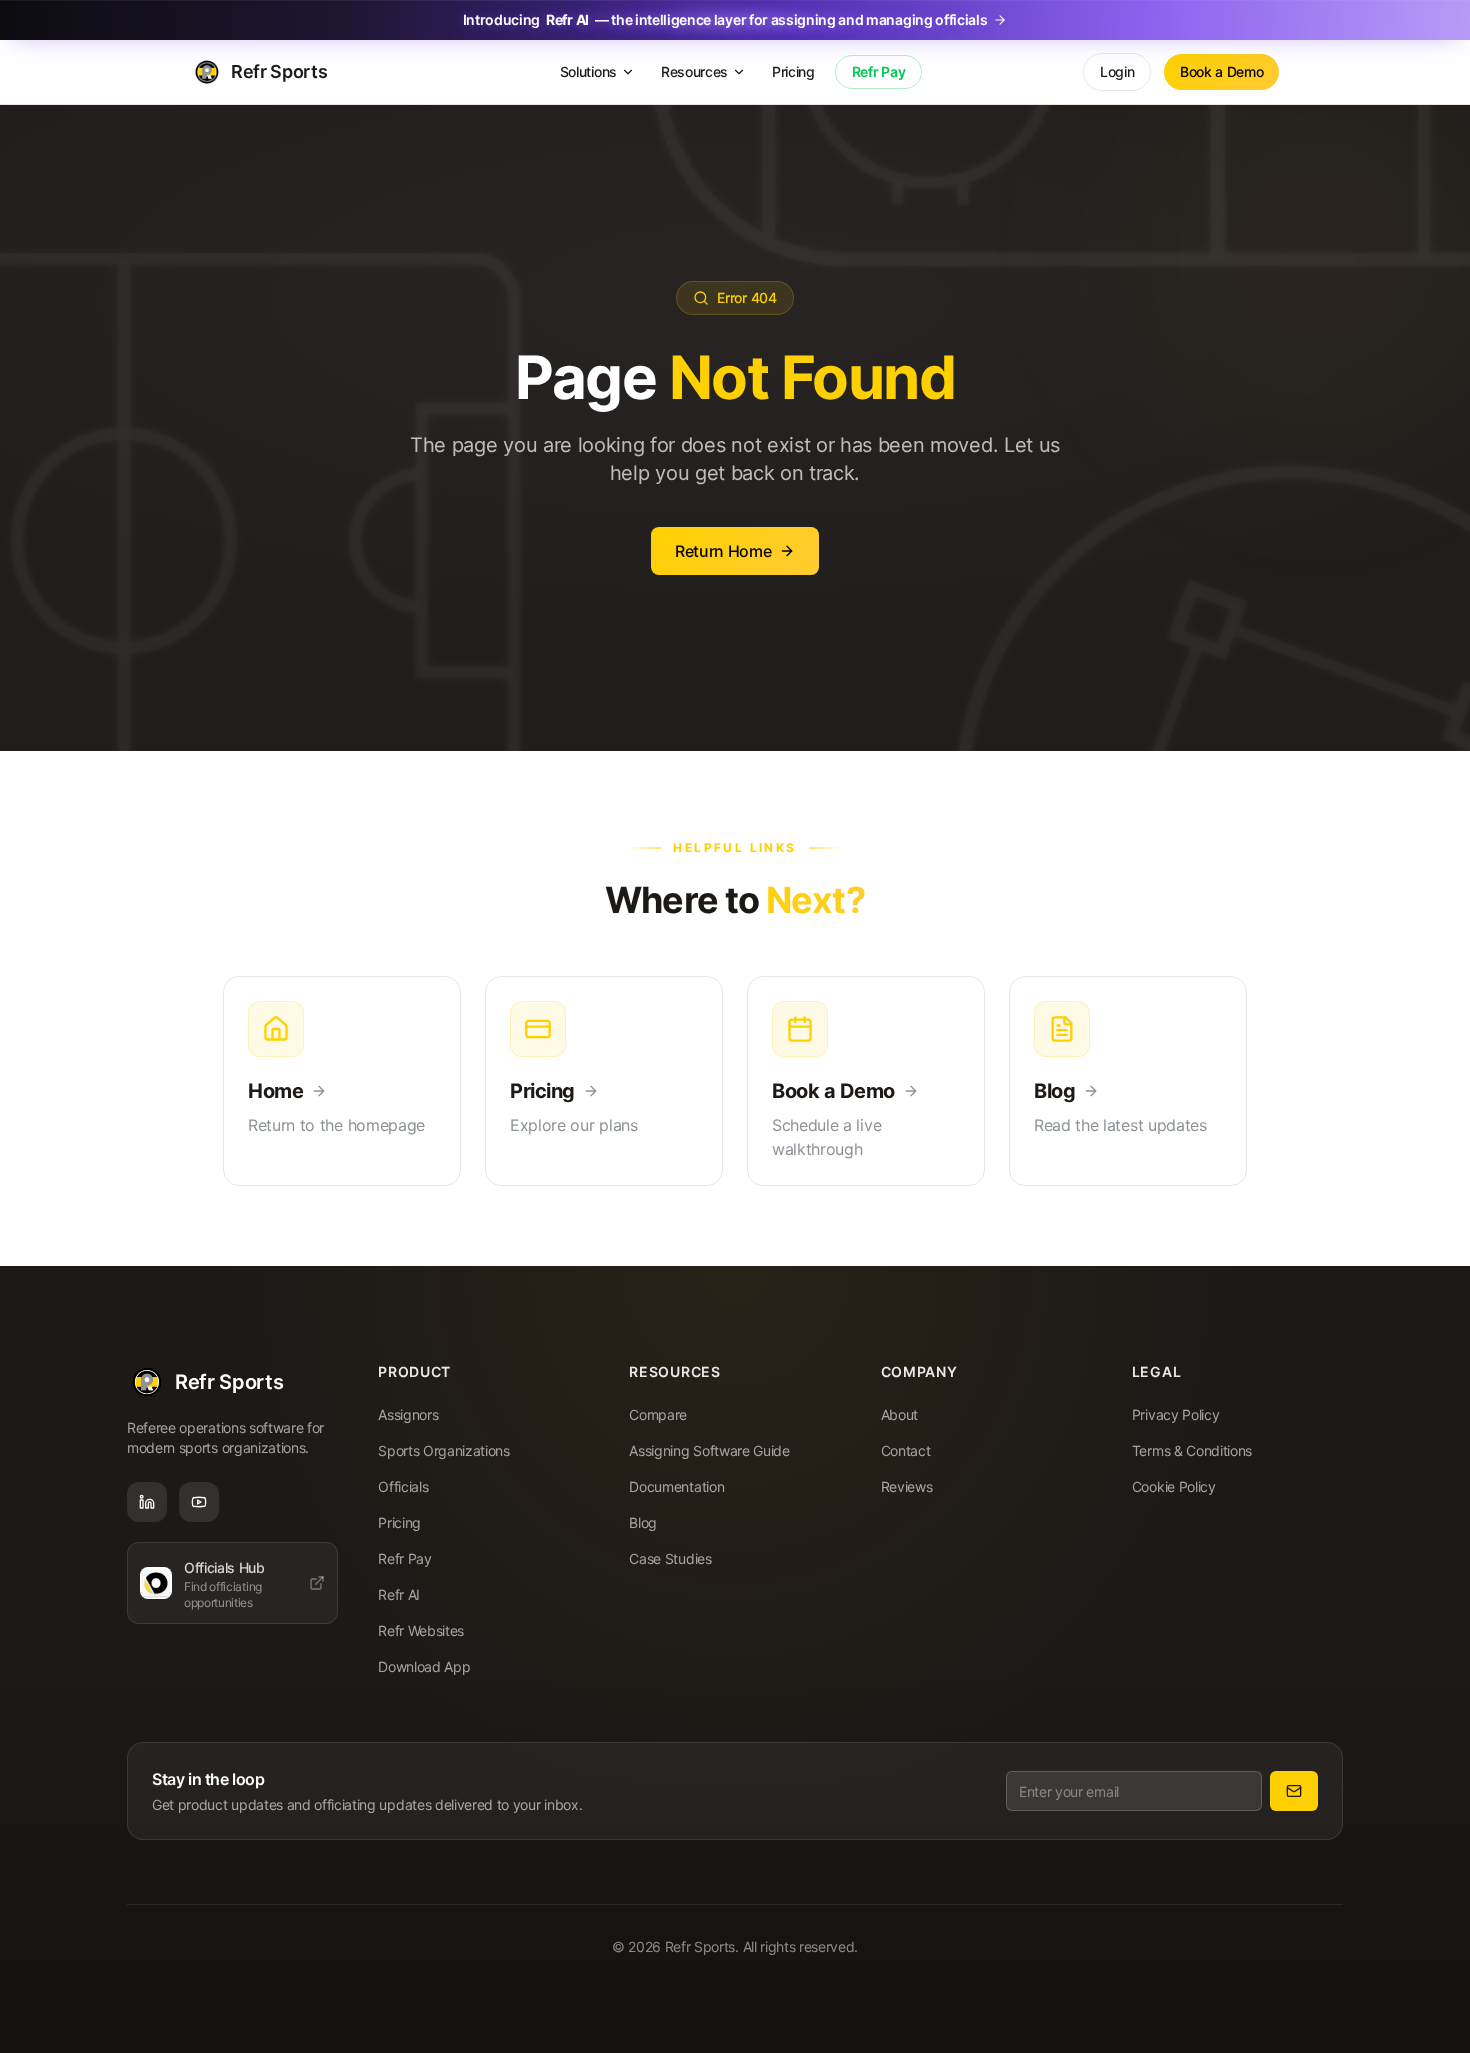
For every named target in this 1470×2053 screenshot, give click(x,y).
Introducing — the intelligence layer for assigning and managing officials (725, 19)
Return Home (723, 551)
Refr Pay (878, 71)
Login (1117, 71)
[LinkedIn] (147, 1502)
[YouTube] (199, 1502)
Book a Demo (1221, 71)
